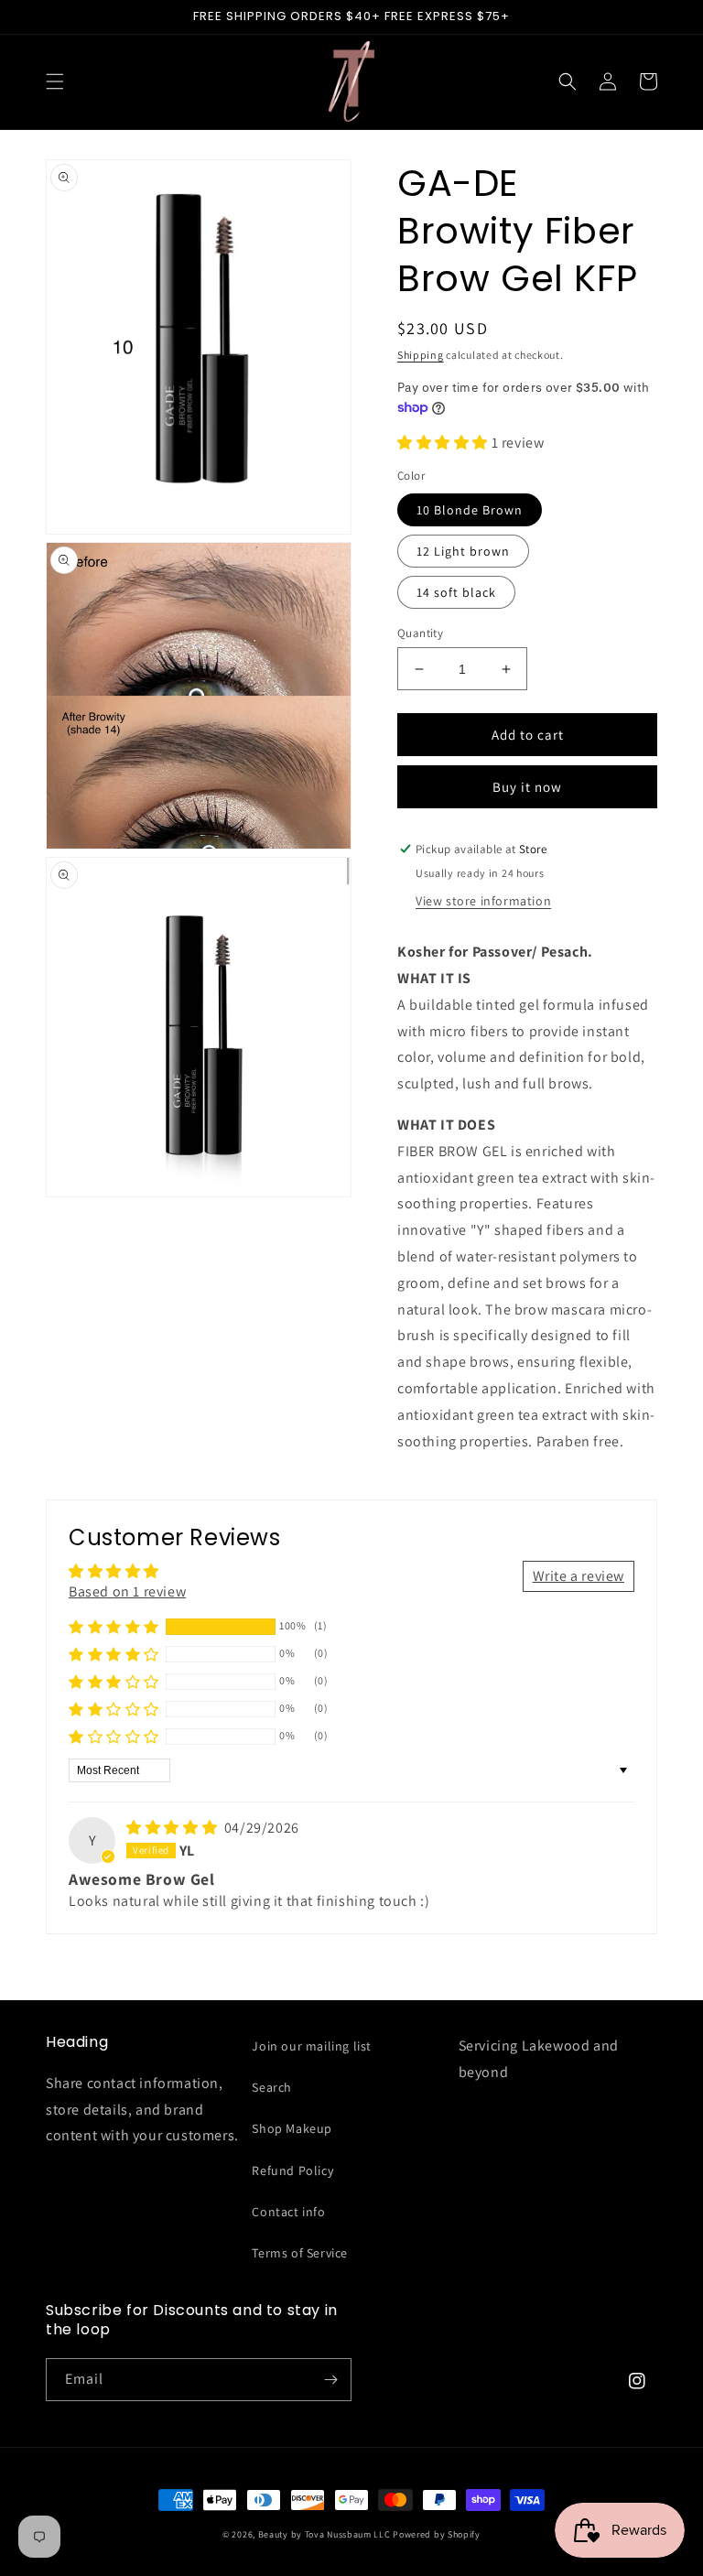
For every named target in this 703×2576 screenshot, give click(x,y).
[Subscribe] (330, 2380)
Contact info (288, 2212)
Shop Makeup (292, 2128)
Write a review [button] (579, 1576)
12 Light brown (463, 551)
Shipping (421, 355)
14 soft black (456, 592)
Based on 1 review (127, 1591)
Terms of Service (300, 2253)
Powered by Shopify (437, 2534)
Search (272, 2087)
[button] (55, 81)
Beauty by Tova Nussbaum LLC (324, 2534)
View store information (483, 901)
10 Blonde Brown (470, 510)
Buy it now (527, 787)
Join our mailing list (312, 2046)
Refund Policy (292, 2170)
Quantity (420, 633)
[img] (173, 1828)
